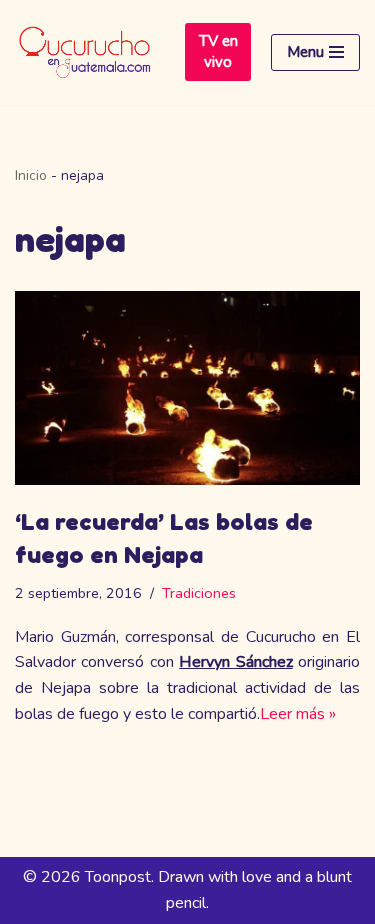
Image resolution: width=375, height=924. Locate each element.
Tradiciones (199, 593)
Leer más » (298, 714)
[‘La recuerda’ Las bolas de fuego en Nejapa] (187, 388)
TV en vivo (218, 51)
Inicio (31, 175)
